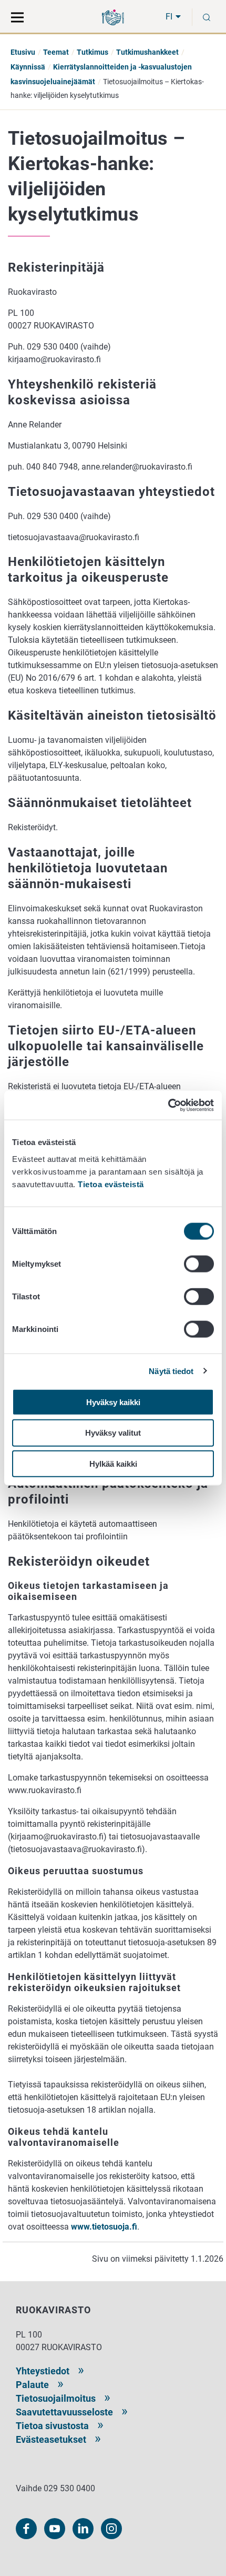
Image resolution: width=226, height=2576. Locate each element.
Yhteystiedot (43, 2371)
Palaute (32, 2385)
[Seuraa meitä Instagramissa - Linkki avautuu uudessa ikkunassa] (111, 2529)
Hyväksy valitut (113, 1433)
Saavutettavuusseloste (64, 2412)
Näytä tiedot (171, 1371)
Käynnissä (28, 67)
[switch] (199, 1264)
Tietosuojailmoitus (56, 2398)
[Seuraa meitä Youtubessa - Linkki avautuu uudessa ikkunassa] (55, 2529)
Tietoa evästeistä (111, 1184)
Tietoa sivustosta (52, 2426)
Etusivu (23, 52)
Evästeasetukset (51, 2439)
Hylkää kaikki (113, 1464)
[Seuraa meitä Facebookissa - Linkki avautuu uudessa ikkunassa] (26, 2529)
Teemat (56, 52)
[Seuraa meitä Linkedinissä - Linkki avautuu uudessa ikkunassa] (83, 2529)
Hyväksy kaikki (113, 1402)
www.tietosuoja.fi (103, 2227)
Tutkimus (93, 52)
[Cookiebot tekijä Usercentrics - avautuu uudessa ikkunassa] (168, 1105)
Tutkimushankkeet (147, 52)
